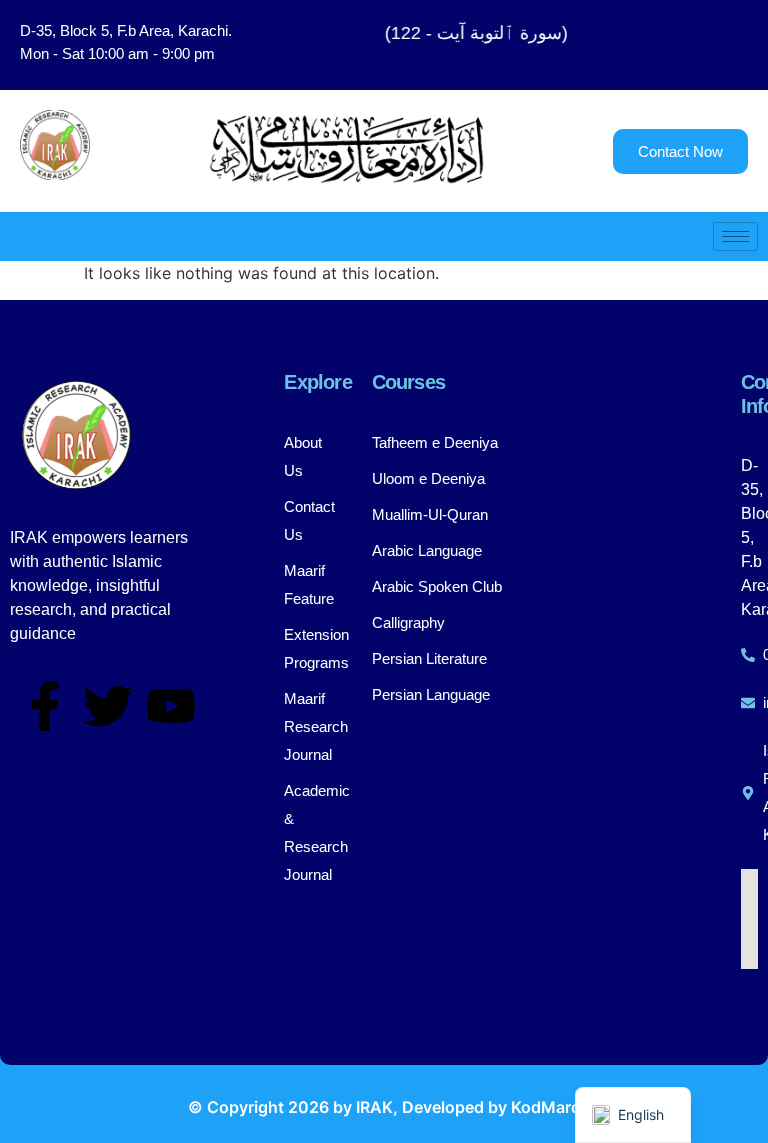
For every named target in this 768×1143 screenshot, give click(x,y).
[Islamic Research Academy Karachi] (749, 793)
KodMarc (545, 1107)
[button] (687, 45)
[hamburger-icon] (735, 236)
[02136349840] (749, 655)
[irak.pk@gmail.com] (749, 703)
